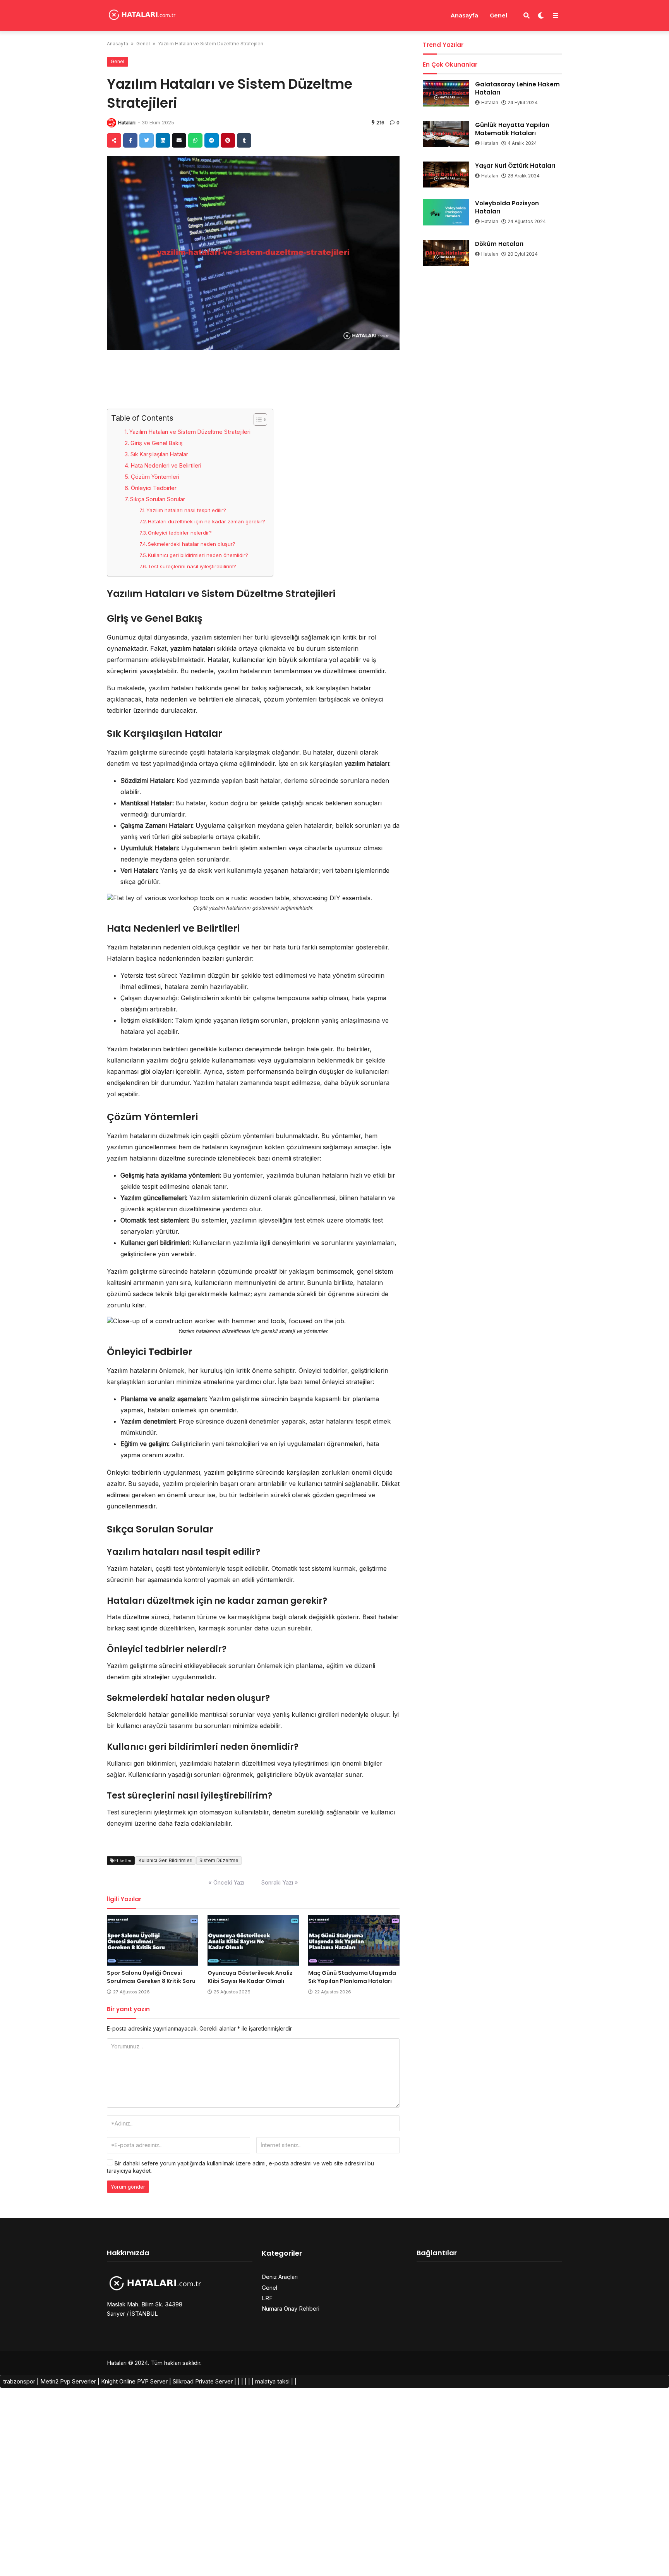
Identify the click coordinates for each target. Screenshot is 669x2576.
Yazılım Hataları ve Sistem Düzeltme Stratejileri (190, 432)
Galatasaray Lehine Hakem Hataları (517, 88)
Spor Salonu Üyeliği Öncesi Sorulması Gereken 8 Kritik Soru (151, 1977)
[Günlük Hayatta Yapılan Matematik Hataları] (446, 134)
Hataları (127, 123)
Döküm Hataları (499, 244)
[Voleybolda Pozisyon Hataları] (446, 212)
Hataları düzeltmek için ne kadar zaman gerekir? (207, 521)
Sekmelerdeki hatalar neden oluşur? (192, 544)
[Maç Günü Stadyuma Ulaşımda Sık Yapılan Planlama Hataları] (354, 1941)
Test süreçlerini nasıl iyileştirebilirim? (192, 566)
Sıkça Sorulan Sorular (158, 499)
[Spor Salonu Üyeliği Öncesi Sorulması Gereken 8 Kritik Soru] (153, 1941)
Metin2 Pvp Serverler (68, 2381)
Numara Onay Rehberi (291, 2309)
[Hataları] (142, 15)
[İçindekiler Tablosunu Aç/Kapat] (256, 420)
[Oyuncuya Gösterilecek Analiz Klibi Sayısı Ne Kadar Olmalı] (253, 1941)
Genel (498, 15)
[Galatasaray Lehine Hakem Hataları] (446, 93)
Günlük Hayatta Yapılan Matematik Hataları (512, 129)
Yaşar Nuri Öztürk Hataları (515, 166)
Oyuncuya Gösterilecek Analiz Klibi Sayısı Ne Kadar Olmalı (250, 1977)
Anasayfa (464, 15)
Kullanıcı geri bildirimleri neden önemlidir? (198, 555)
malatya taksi (272, 2381)
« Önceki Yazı (226, 1882)
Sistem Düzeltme (219, 1860)
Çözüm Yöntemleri (155, 477)
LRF (267, 2298)
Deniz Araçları (280, 2277)
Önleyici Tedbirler (154, 488)
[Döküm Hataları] (446, 253)
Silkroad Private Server (203, 2381)
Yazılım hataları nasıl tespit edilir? (186, 510)
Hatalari (117, 2363)
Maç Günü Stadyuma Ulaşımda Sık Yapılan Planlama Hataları (352, 1977)
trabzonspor (19, 2381)
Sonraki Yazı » (280, 1882)
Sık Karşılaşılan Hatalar (159, 454)
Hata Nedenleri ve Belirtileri (166, 465)
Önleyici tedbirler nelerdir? (180, 533)
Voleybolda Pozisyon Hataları (507, 207)
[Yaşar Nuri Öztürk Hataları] (446, 175)
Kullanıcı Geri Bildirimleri (166, 1860)
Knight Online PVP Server (134, 2381)
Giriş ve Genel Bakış (157, 443)
